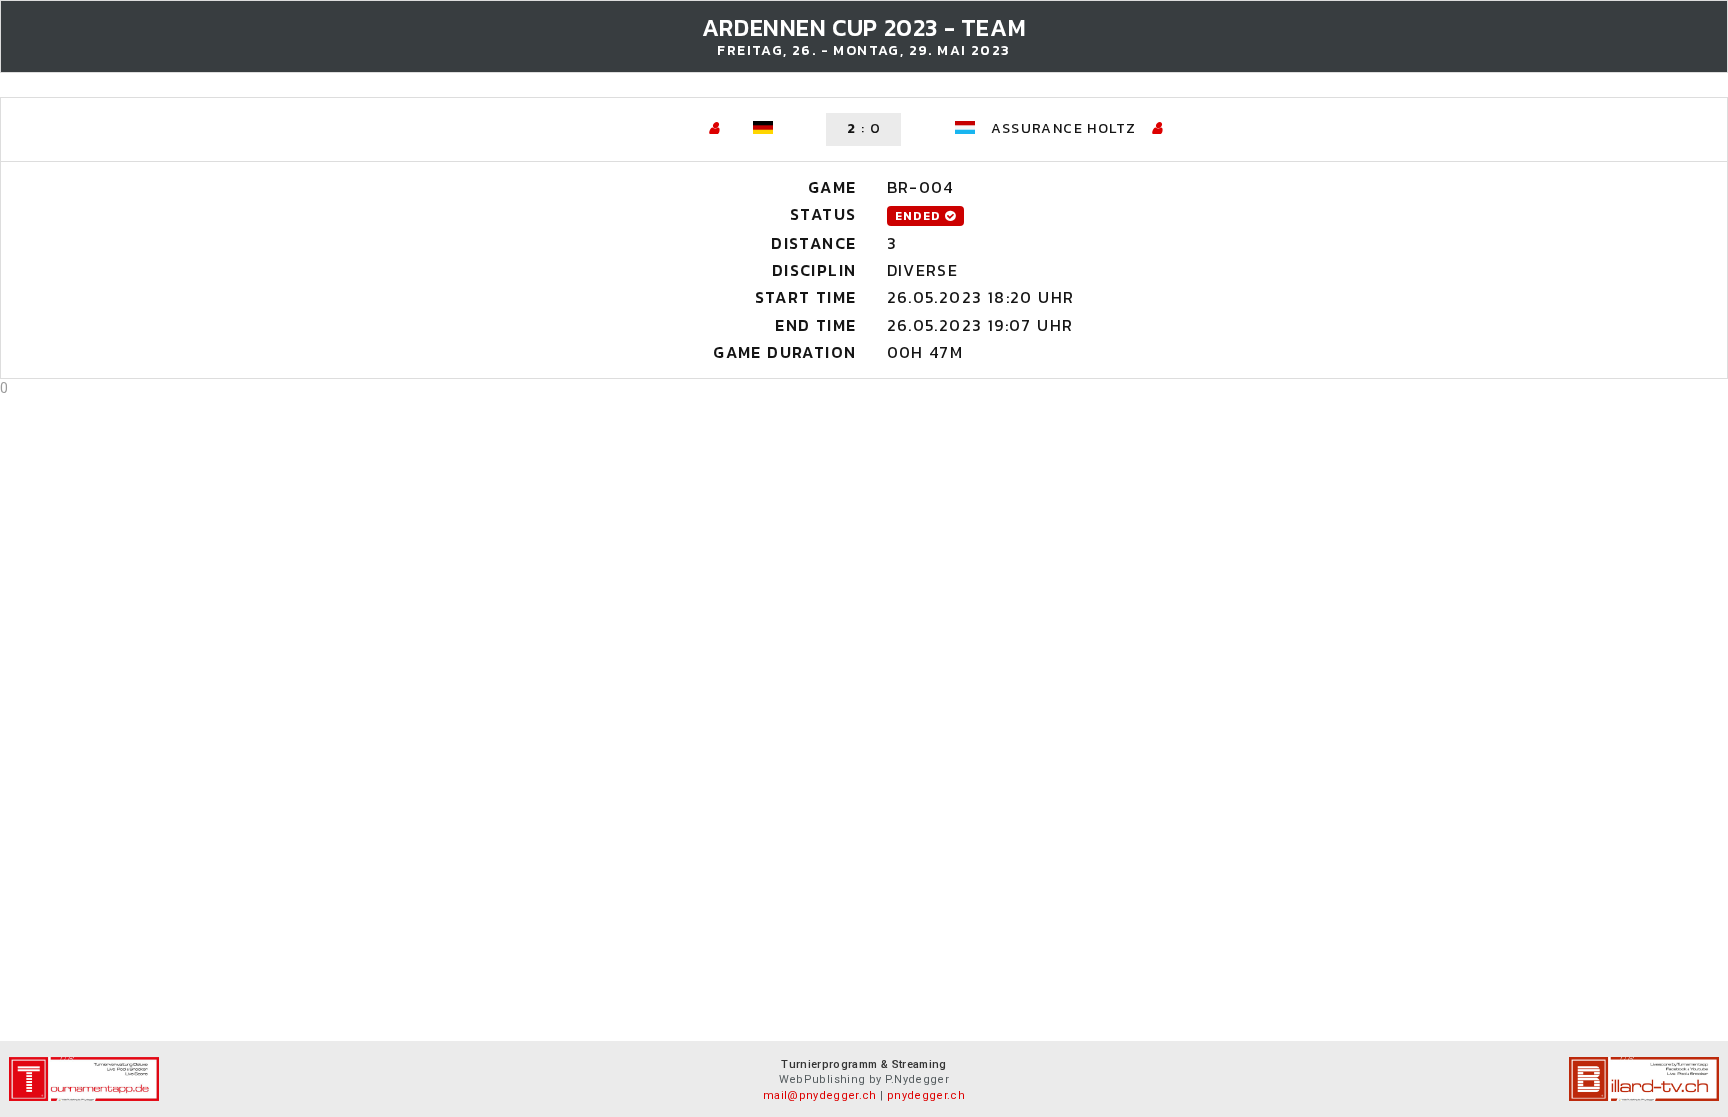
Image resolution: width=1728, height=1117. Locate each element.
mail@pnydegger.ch (820, 1095)
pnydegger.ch (926, 1095)
